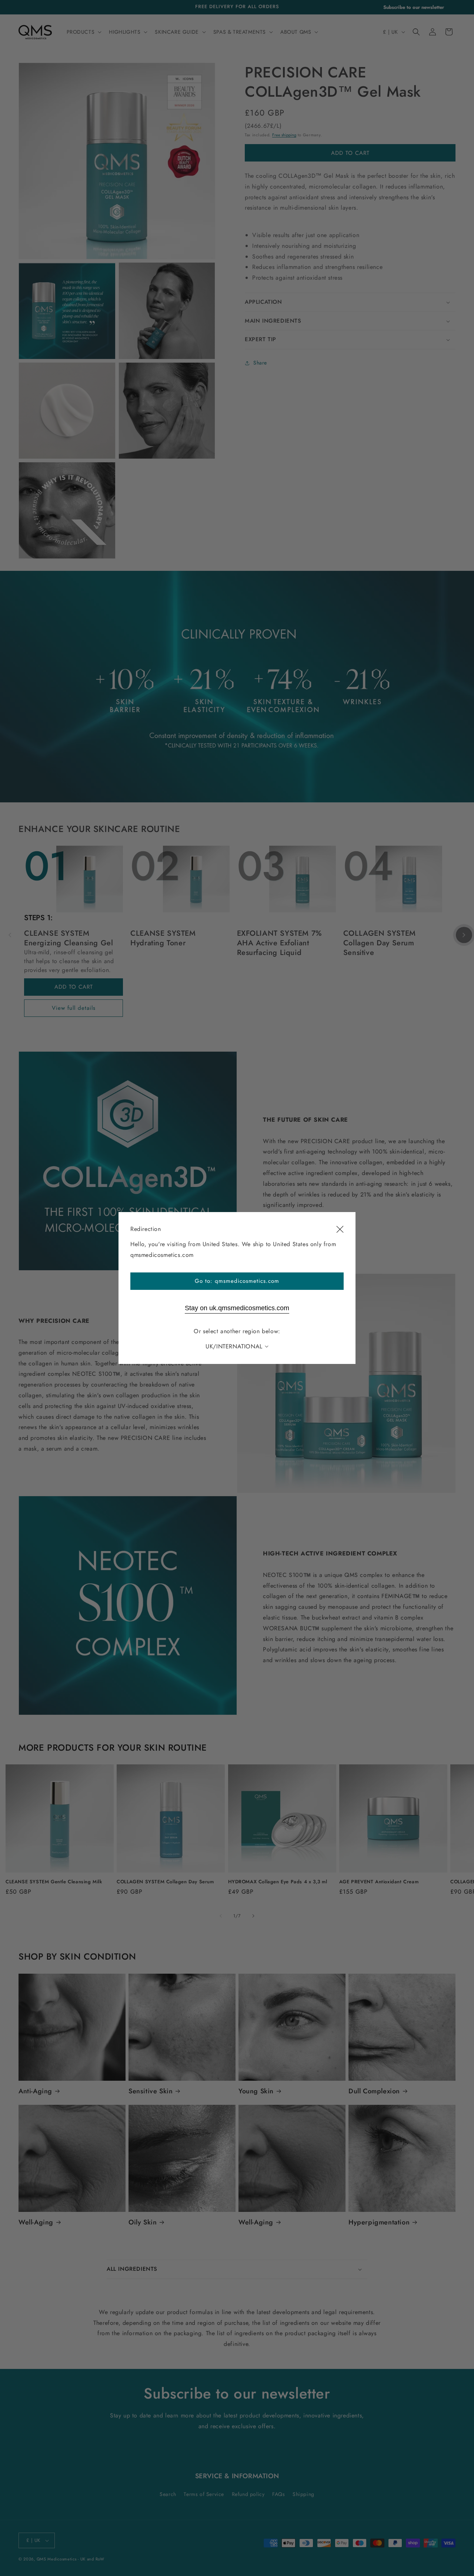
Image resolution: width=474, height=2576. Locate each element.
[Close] (340, 1229)
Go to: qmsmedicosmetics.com (237, 1281)
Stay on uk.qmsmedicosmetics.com (237, 1308)
